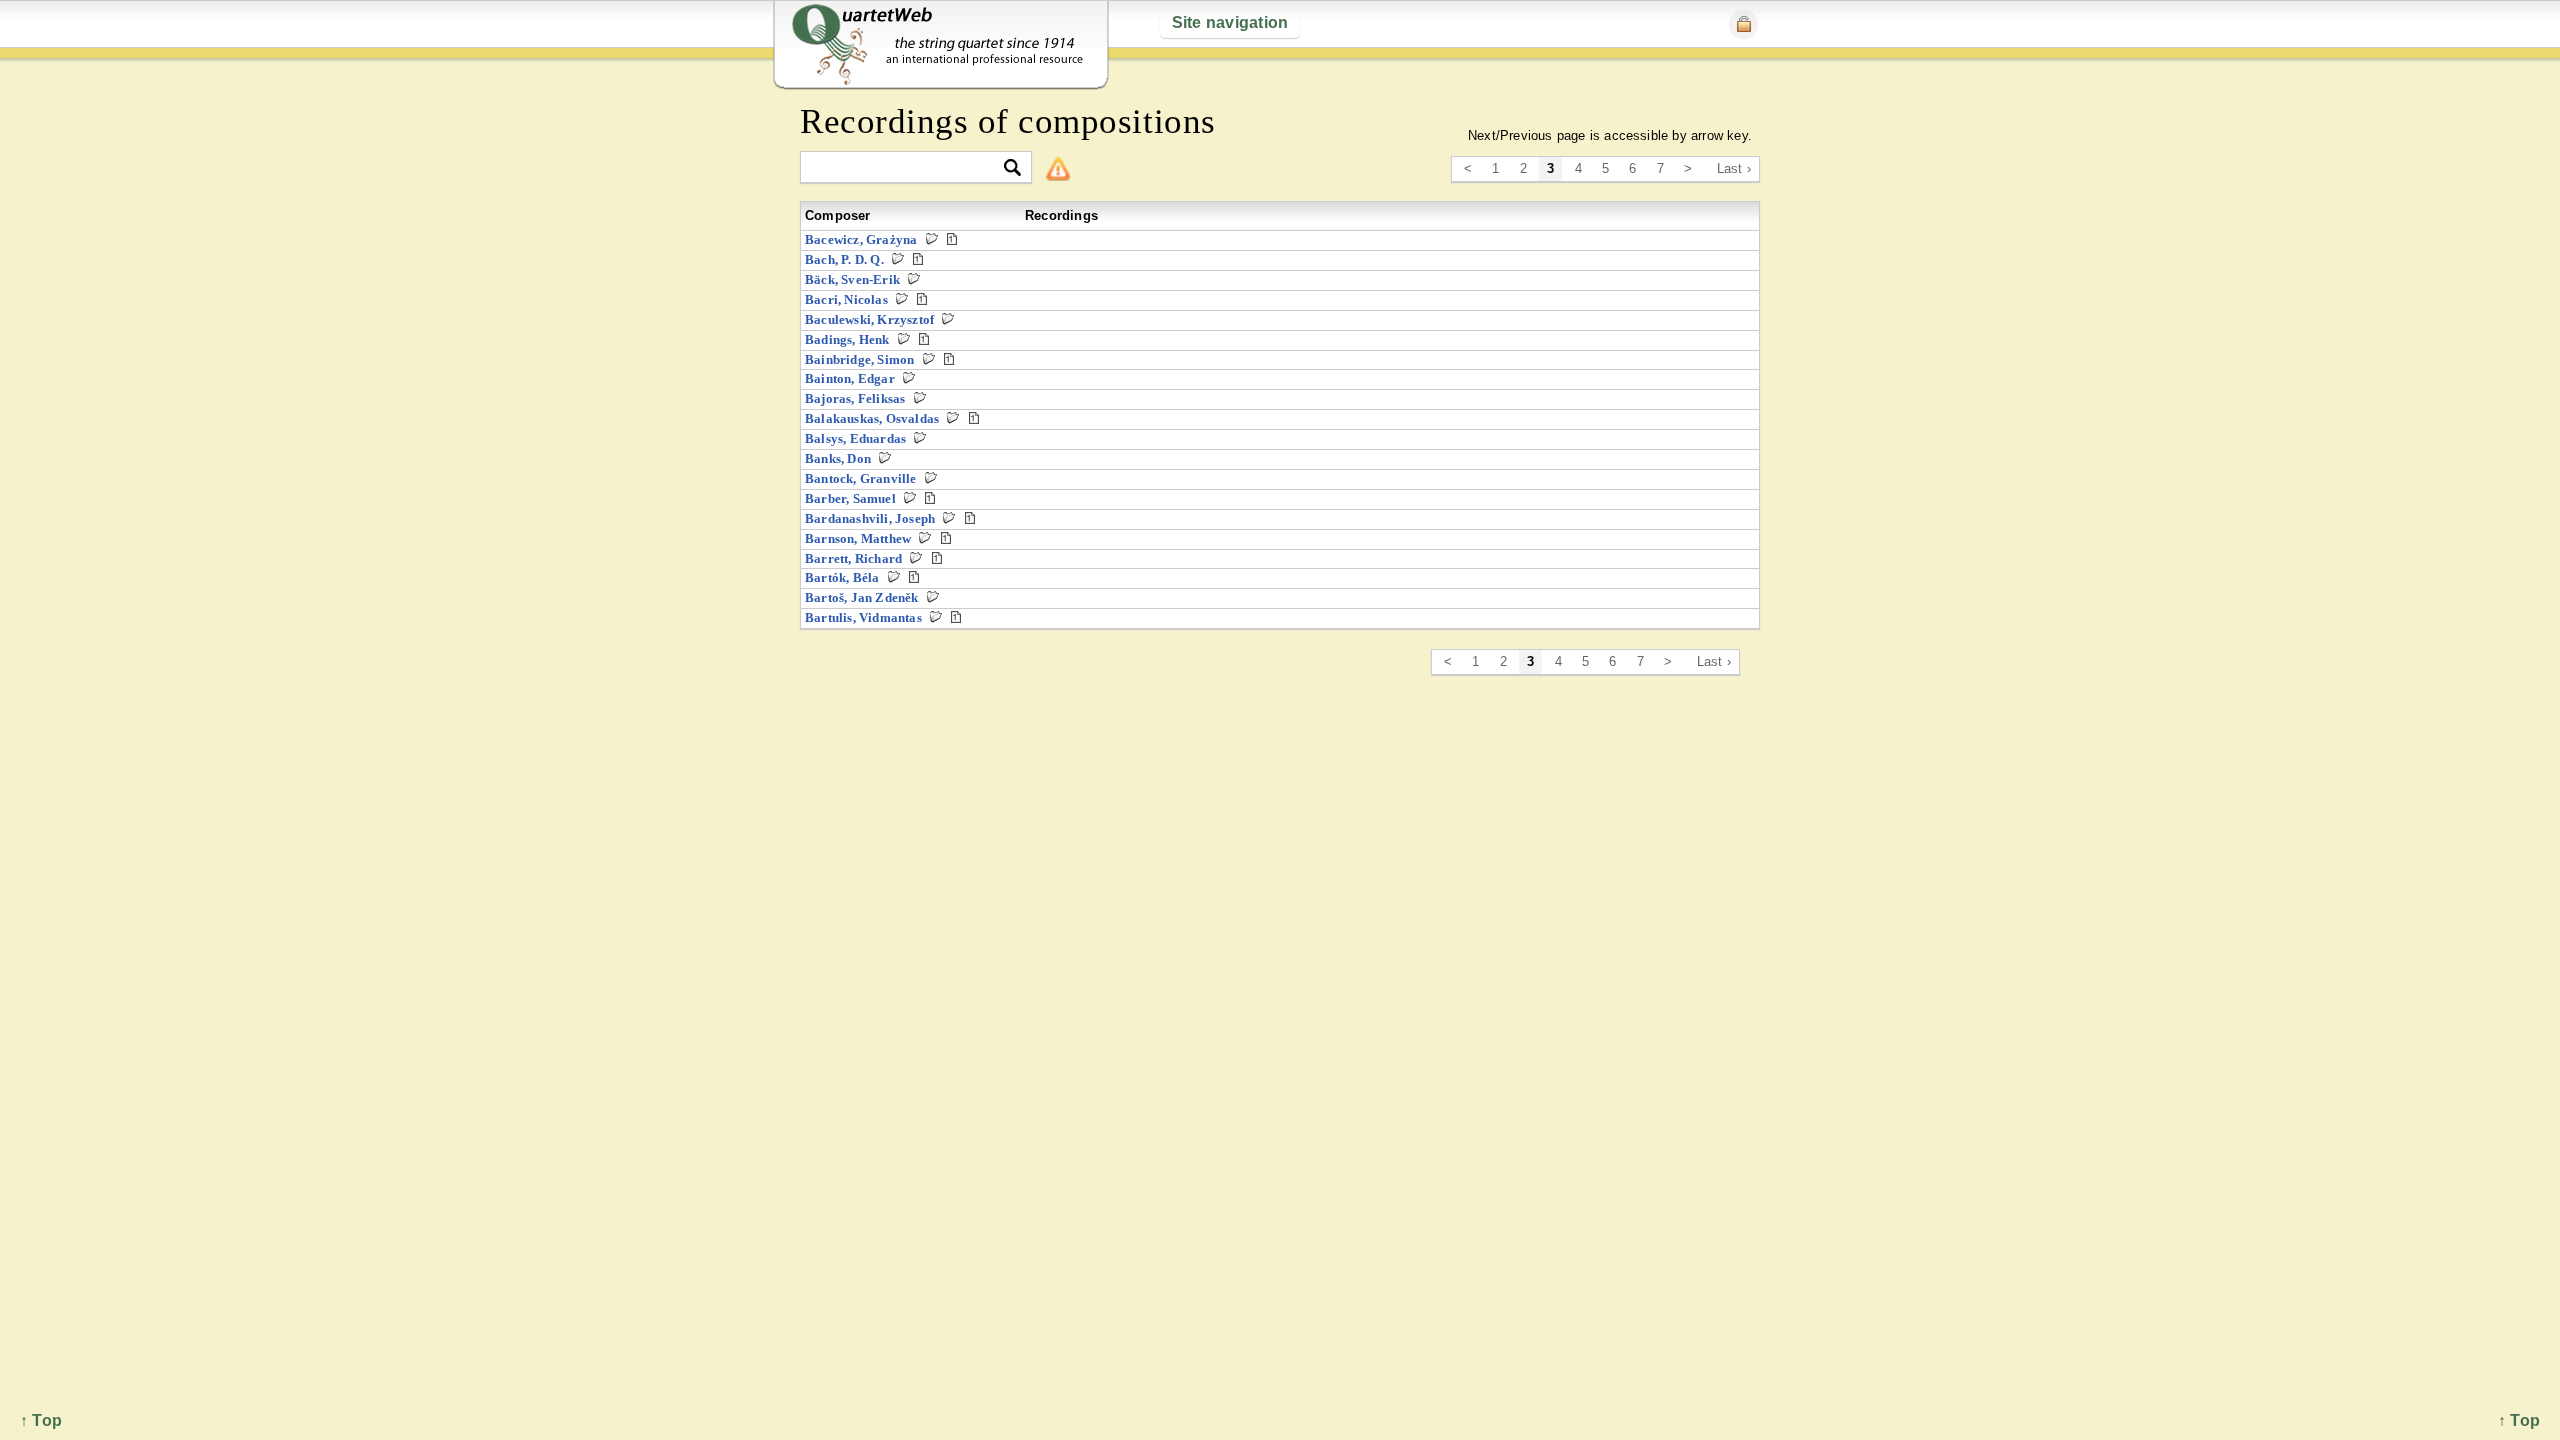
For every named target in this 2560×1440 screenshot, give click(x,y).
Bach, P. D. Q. (844, 259)
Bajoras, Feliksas (855, 398)
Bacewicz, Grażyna (861, 239)
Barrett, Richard (853, 558)
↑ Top (2519, 1420)
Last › (1734, 168)
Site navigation (1230, 22)
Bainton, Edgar (850, 378)
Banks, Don (838, 458)
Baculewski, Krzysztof (869, 319)
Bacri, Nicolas (846, 299)
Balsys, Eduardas (855, 438)
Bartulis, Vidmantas (863, 617)
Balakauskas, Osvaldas (872, 418)
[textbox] (907, 168)
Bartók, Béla (842, 577)
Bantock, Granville (861, 478)
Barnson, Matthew (858, 538)
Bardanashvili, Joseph (870, 518)
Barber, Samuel (850, 498)
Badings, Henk (847, 339)
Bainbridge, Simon (859, 359)
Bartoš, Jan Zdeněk (862, 597)
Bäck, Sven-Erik (852, 279)
